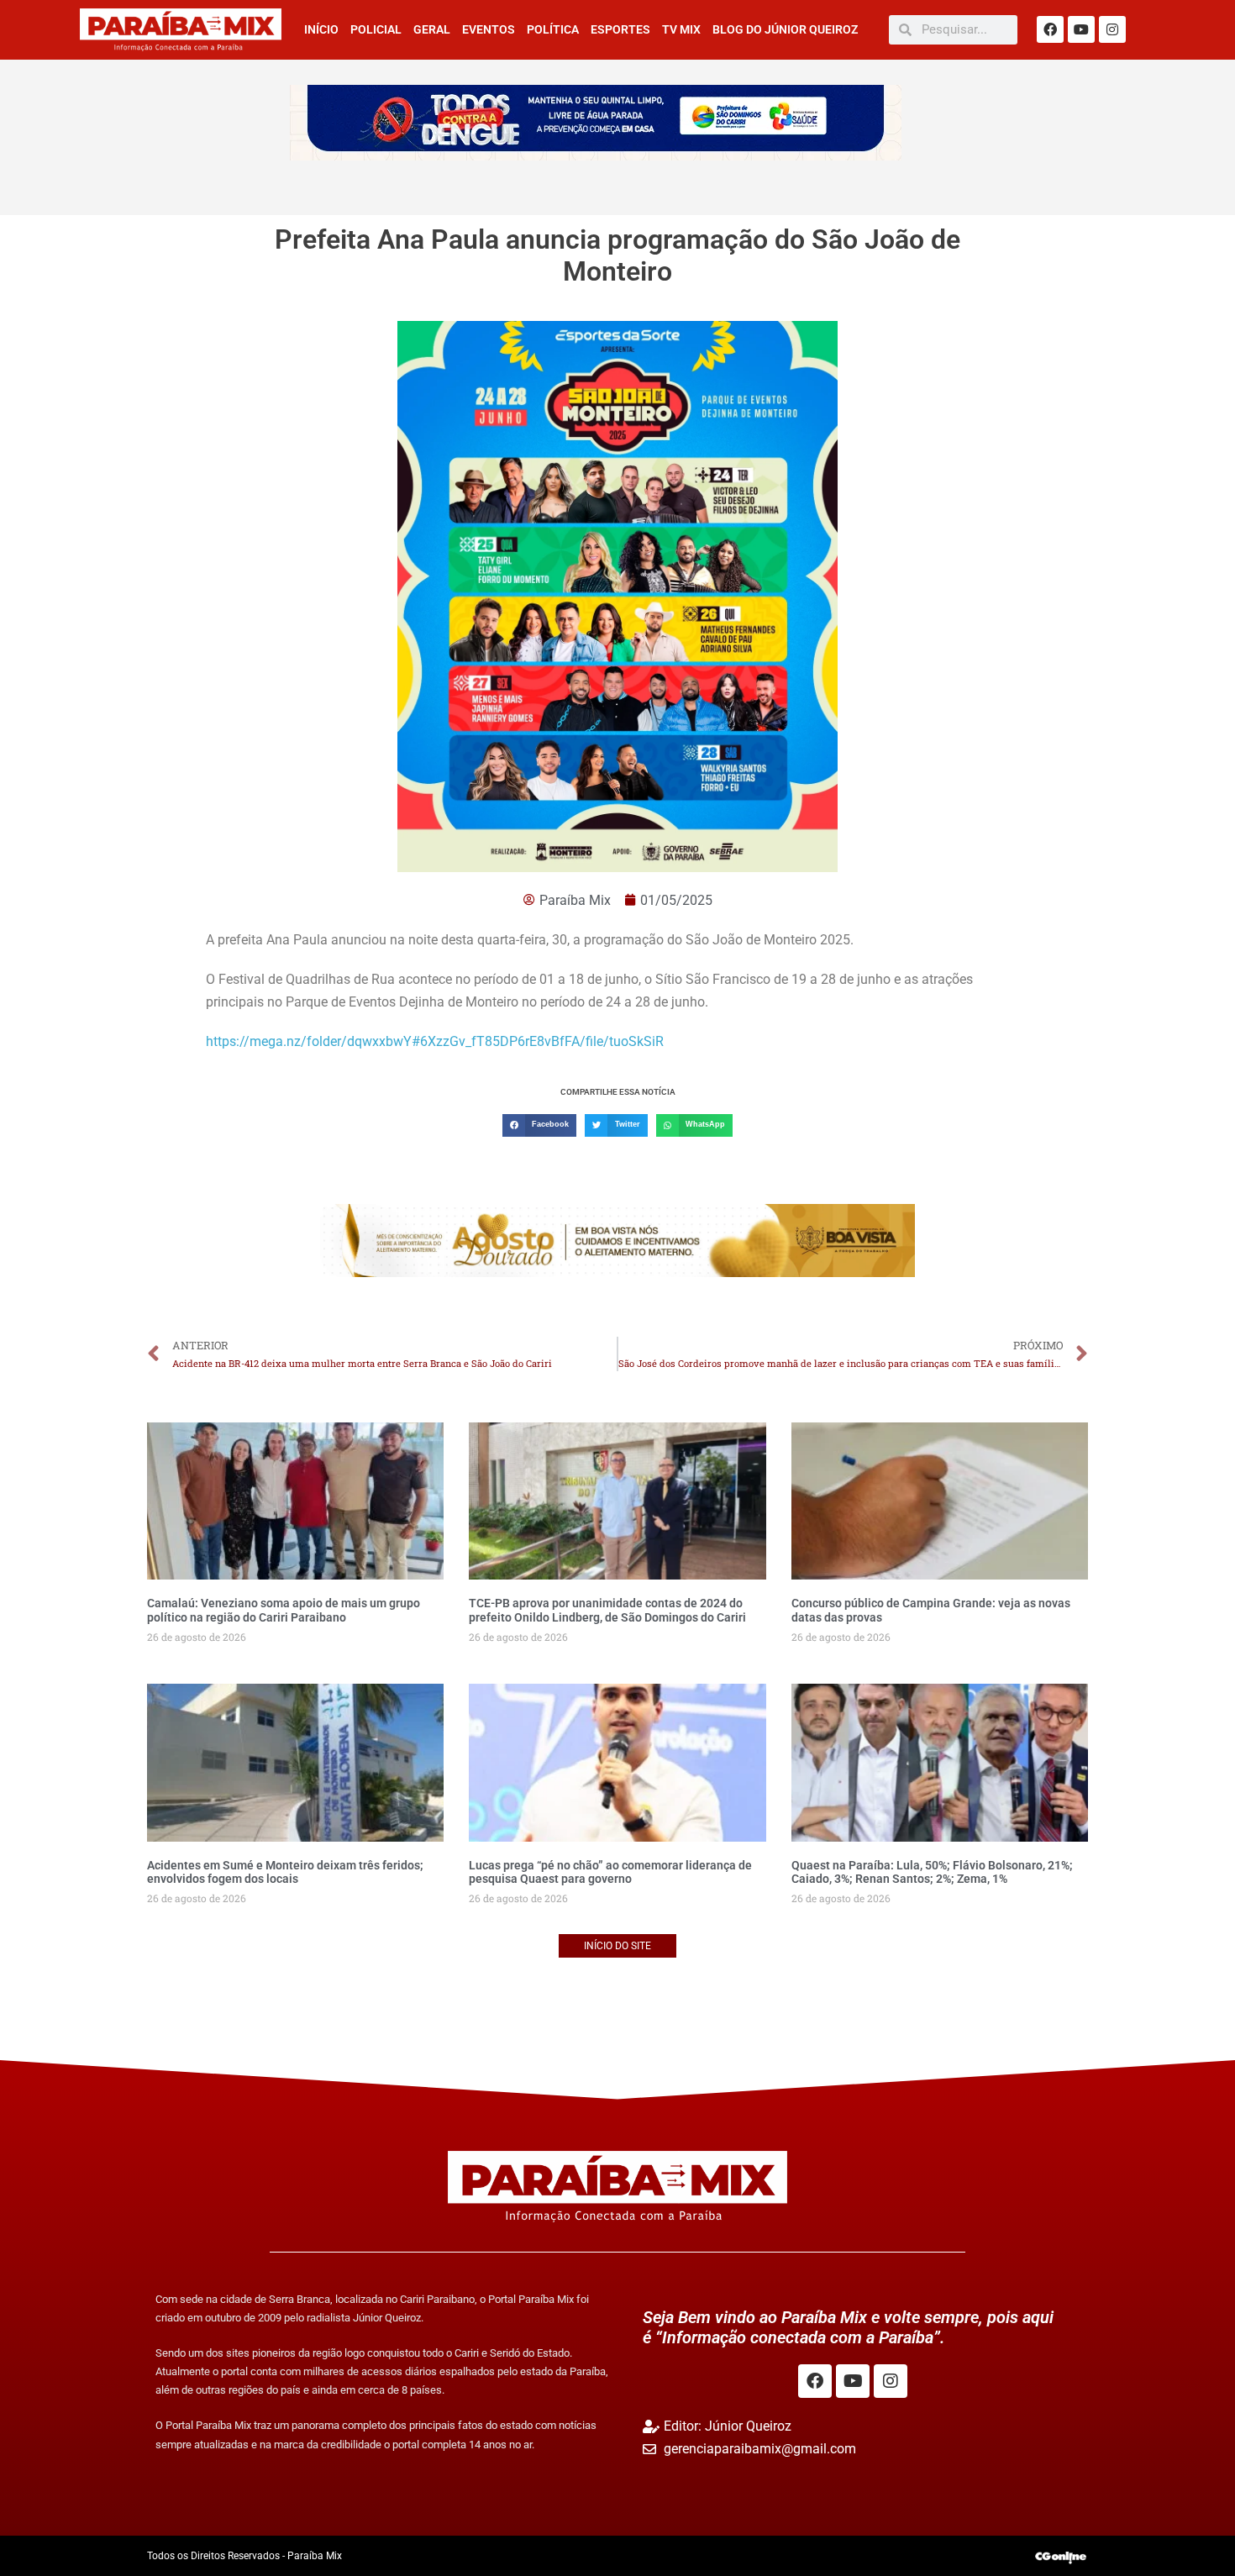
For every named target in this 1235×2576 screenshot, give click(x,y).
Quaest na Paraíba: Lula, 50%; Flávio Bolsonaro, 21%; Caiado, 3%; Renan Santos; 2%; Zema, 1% (932, 1872)
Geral (432, 29)
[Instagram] (1112, 29)
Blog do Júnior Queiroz (785, 29)
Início (321, 29)
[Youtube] (1081, 29)
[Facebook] (1050, 29)
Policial (376, 29)
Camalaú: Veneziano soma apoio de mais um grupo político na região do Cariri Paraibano (284, 1610)
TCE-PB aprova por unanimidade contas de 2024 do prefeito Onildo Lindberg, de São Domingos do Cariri (607, 1610)
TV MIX (681, 29)
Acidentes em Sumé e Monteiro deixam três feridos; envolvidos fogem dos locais (285, 1872)
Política (553, 29)
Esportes (620, 29)
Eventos (489, 29)
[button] (539, 1125)
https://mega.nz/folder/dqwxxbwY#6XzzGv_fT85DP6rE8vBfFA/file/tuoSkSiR (435, 1041)
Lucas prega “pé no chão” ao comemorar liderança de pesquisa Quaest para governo (610, 1872)
